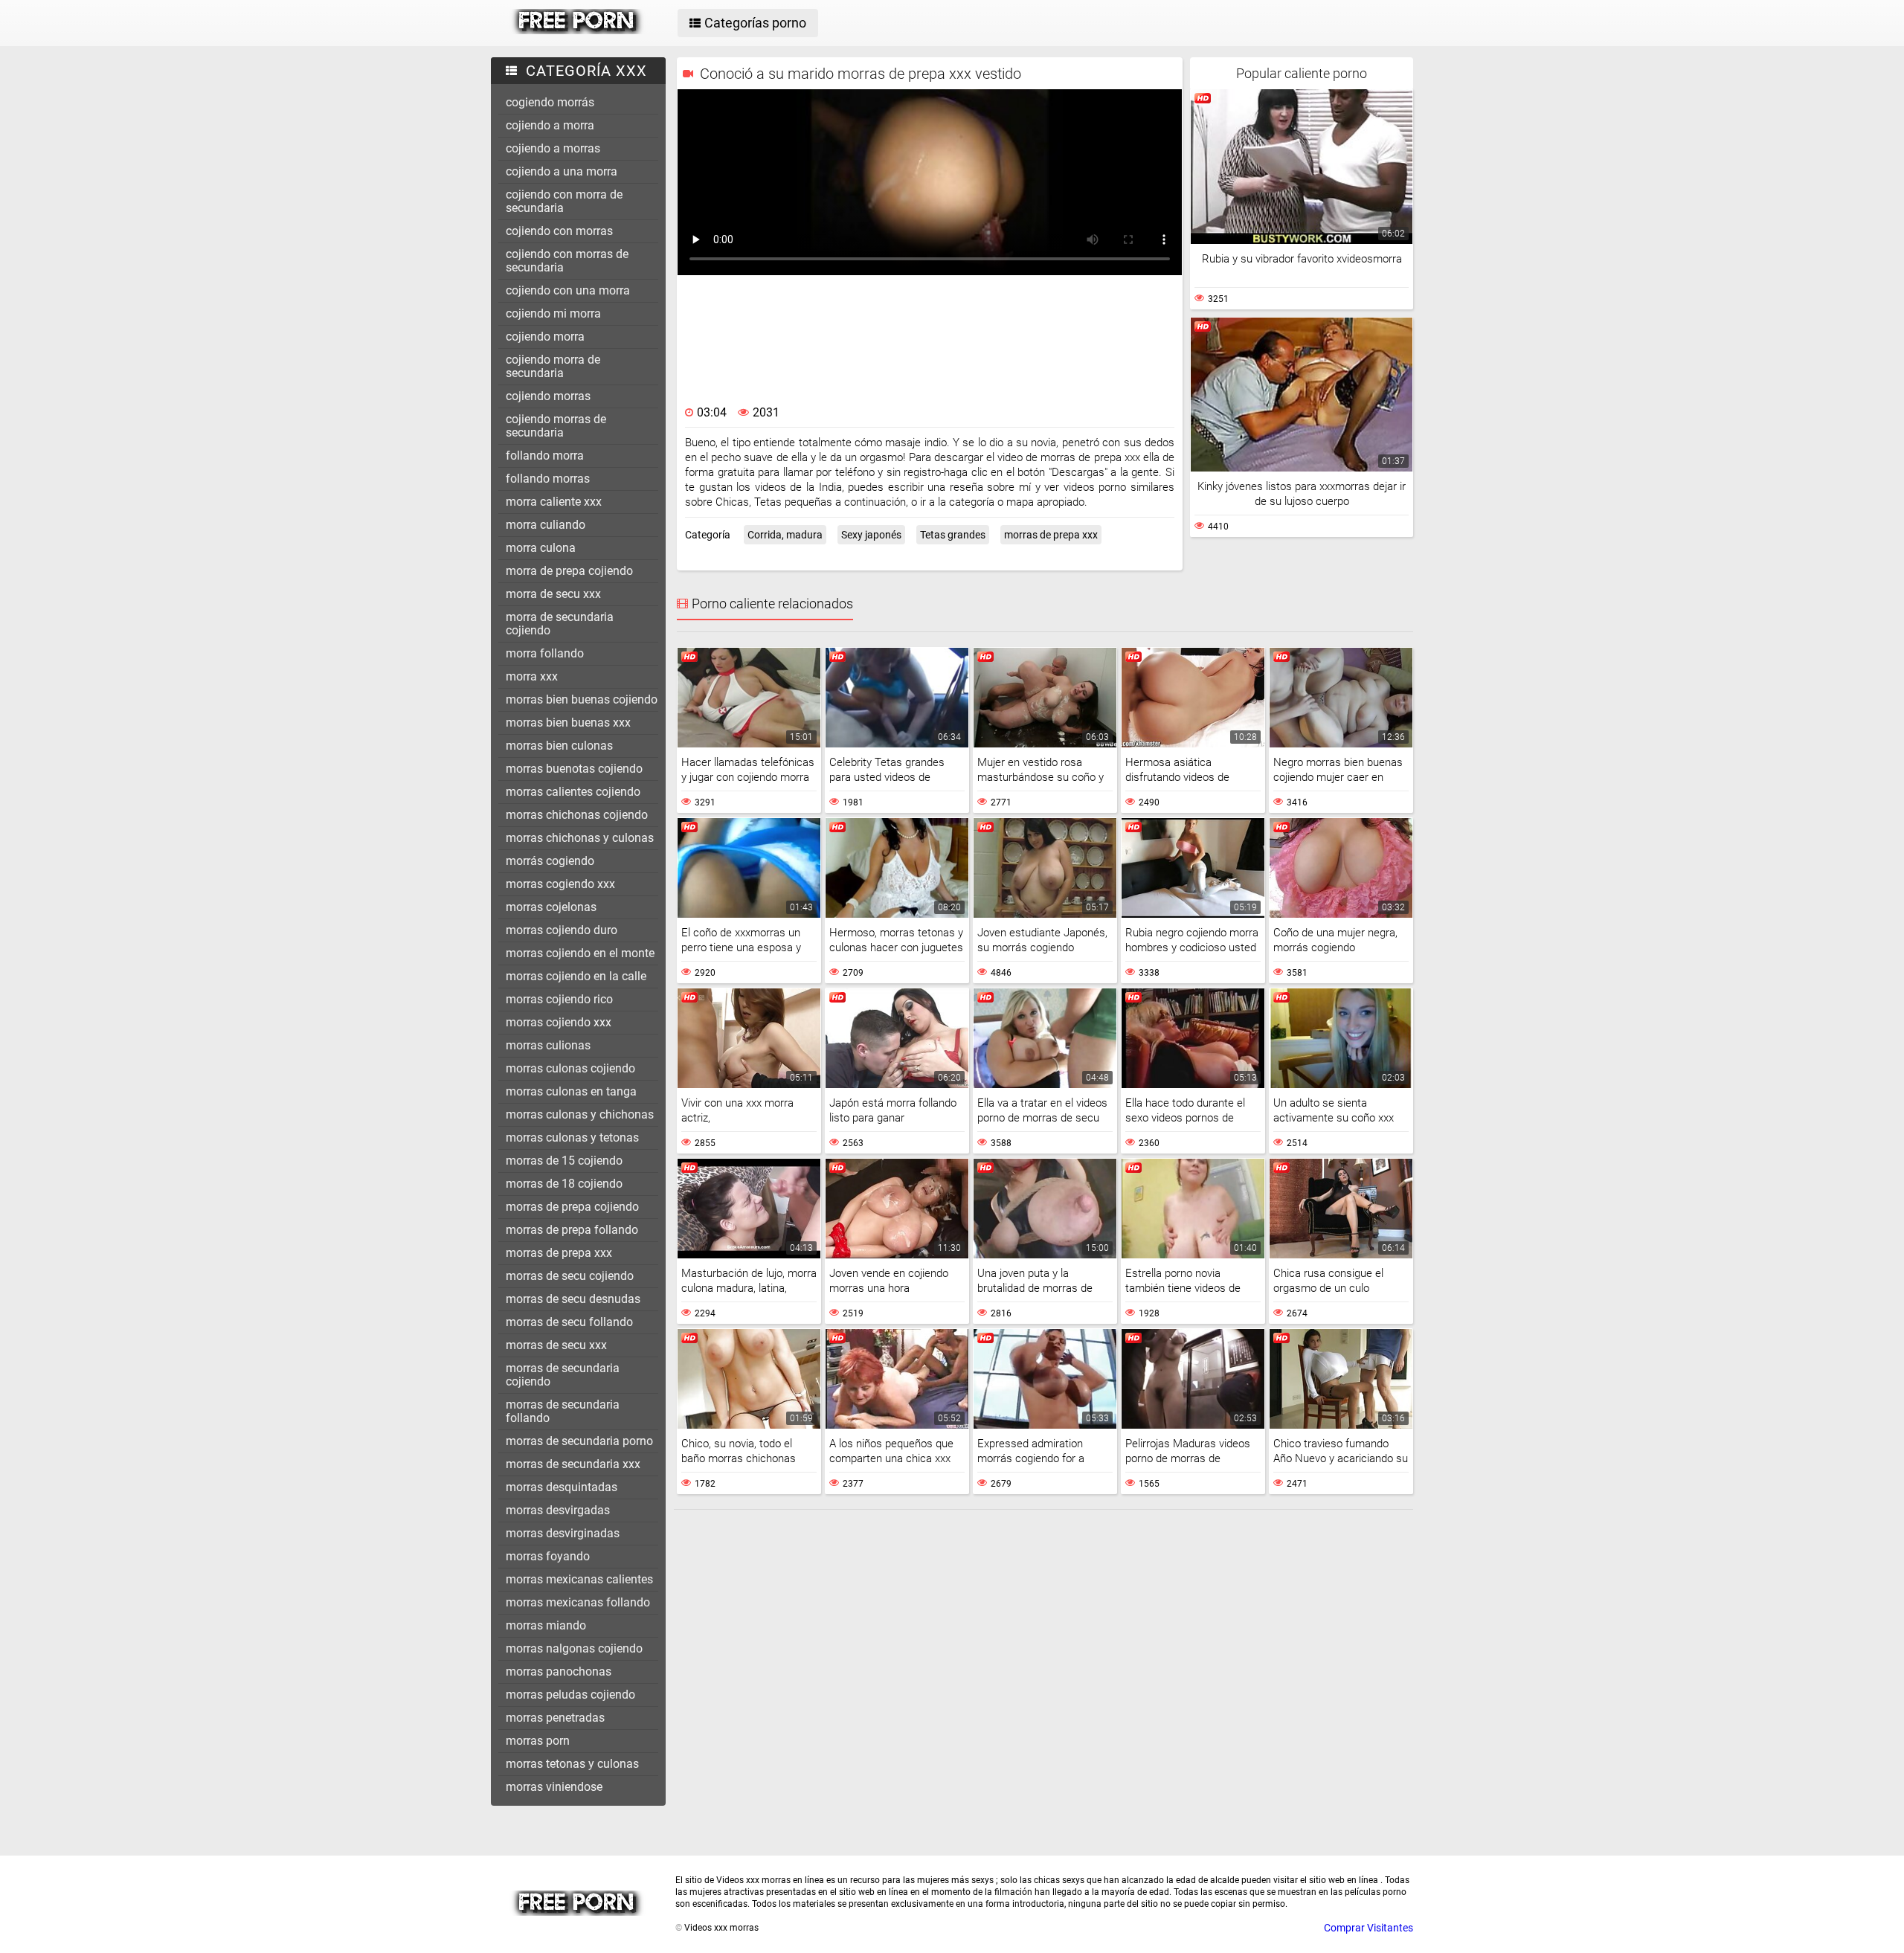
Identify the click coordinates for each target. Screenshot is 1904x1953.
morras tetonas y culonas (572, 1764)
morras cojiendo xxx (559, 1022)
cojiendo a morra (550, 125)
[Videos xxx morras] (578, 30)
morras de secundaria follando (563, 1411)
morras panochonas (559, 1672)
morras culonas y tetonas (572, 1138)
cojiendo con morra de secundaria (564, 201)
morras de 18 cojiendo (564, 1184)
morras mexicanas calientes (579, 1579)
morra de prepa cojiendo (569, 571)
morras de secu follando (569, 1322)
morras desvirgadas (558, 1510)
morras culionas (548, 1045)
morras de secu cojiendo (570, 1276)
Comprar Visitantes (1368, 1928)
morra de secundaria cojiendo (560, 624)
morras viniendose (554, 1787)
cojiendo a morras (553, 148)
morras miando (546, 1625)
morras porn (538, 1741)
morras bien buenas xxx (568, 723)
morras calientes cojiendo (573, 792)
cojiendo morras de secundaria (556, 426)
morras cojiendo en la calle (576, 976)
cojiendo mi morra (553, 313)
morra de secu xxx (553, 594)
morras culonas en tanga (571, 1091)
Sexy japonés (871, 535)
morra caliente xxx (554, 502)
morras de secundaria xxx (573, 1464)
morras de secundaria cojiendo (563, 1375)
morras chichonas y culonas (580, 838)
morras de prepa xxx (559, 1253)
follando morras (548, 479)
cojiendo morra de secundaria (553, 366)
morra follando (545, 653)
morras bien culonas (559, 746)
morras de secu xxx (556, 1345)
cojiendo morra (545, 337)
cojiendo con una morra (568, 290)
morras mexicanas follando (578, 1602)
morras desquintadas (562, 1487)
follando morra (545, 456)
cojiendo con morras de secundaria (567, 261)
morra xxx (532, 676)
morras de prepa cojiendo (572, 1207)
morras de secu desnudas (573, 1299)
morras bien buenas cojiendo (582, 699)
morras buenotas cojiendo (574, 769)
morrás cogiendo (550, 861)
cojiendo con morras (559, 231)
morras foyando (548, 1556)
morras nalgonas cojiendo (574, 1648)
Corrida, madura (785, 535)
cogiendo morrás (550, 102)
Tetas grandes (953, 535)
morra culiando (546, 525)
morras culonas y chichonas (580, 1114)
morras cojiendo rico (559, 999)
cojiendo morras (548, 396)
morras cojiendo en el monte (580, 953)
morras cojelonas (551, 907)
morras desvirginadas (563, 1533)
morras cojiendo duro (562, 930)
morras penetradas (555, 1718)
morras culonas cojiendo (570, 1068)
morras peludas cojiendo (570, 1695)
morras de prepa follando (572, 1230)
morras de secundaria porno (579, 1441)
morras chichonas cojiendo (577, 815)
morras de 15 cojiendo (564, 1161)
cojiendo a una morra (562, 171)
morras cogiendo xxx (560, 884)
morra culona (541, 548)
